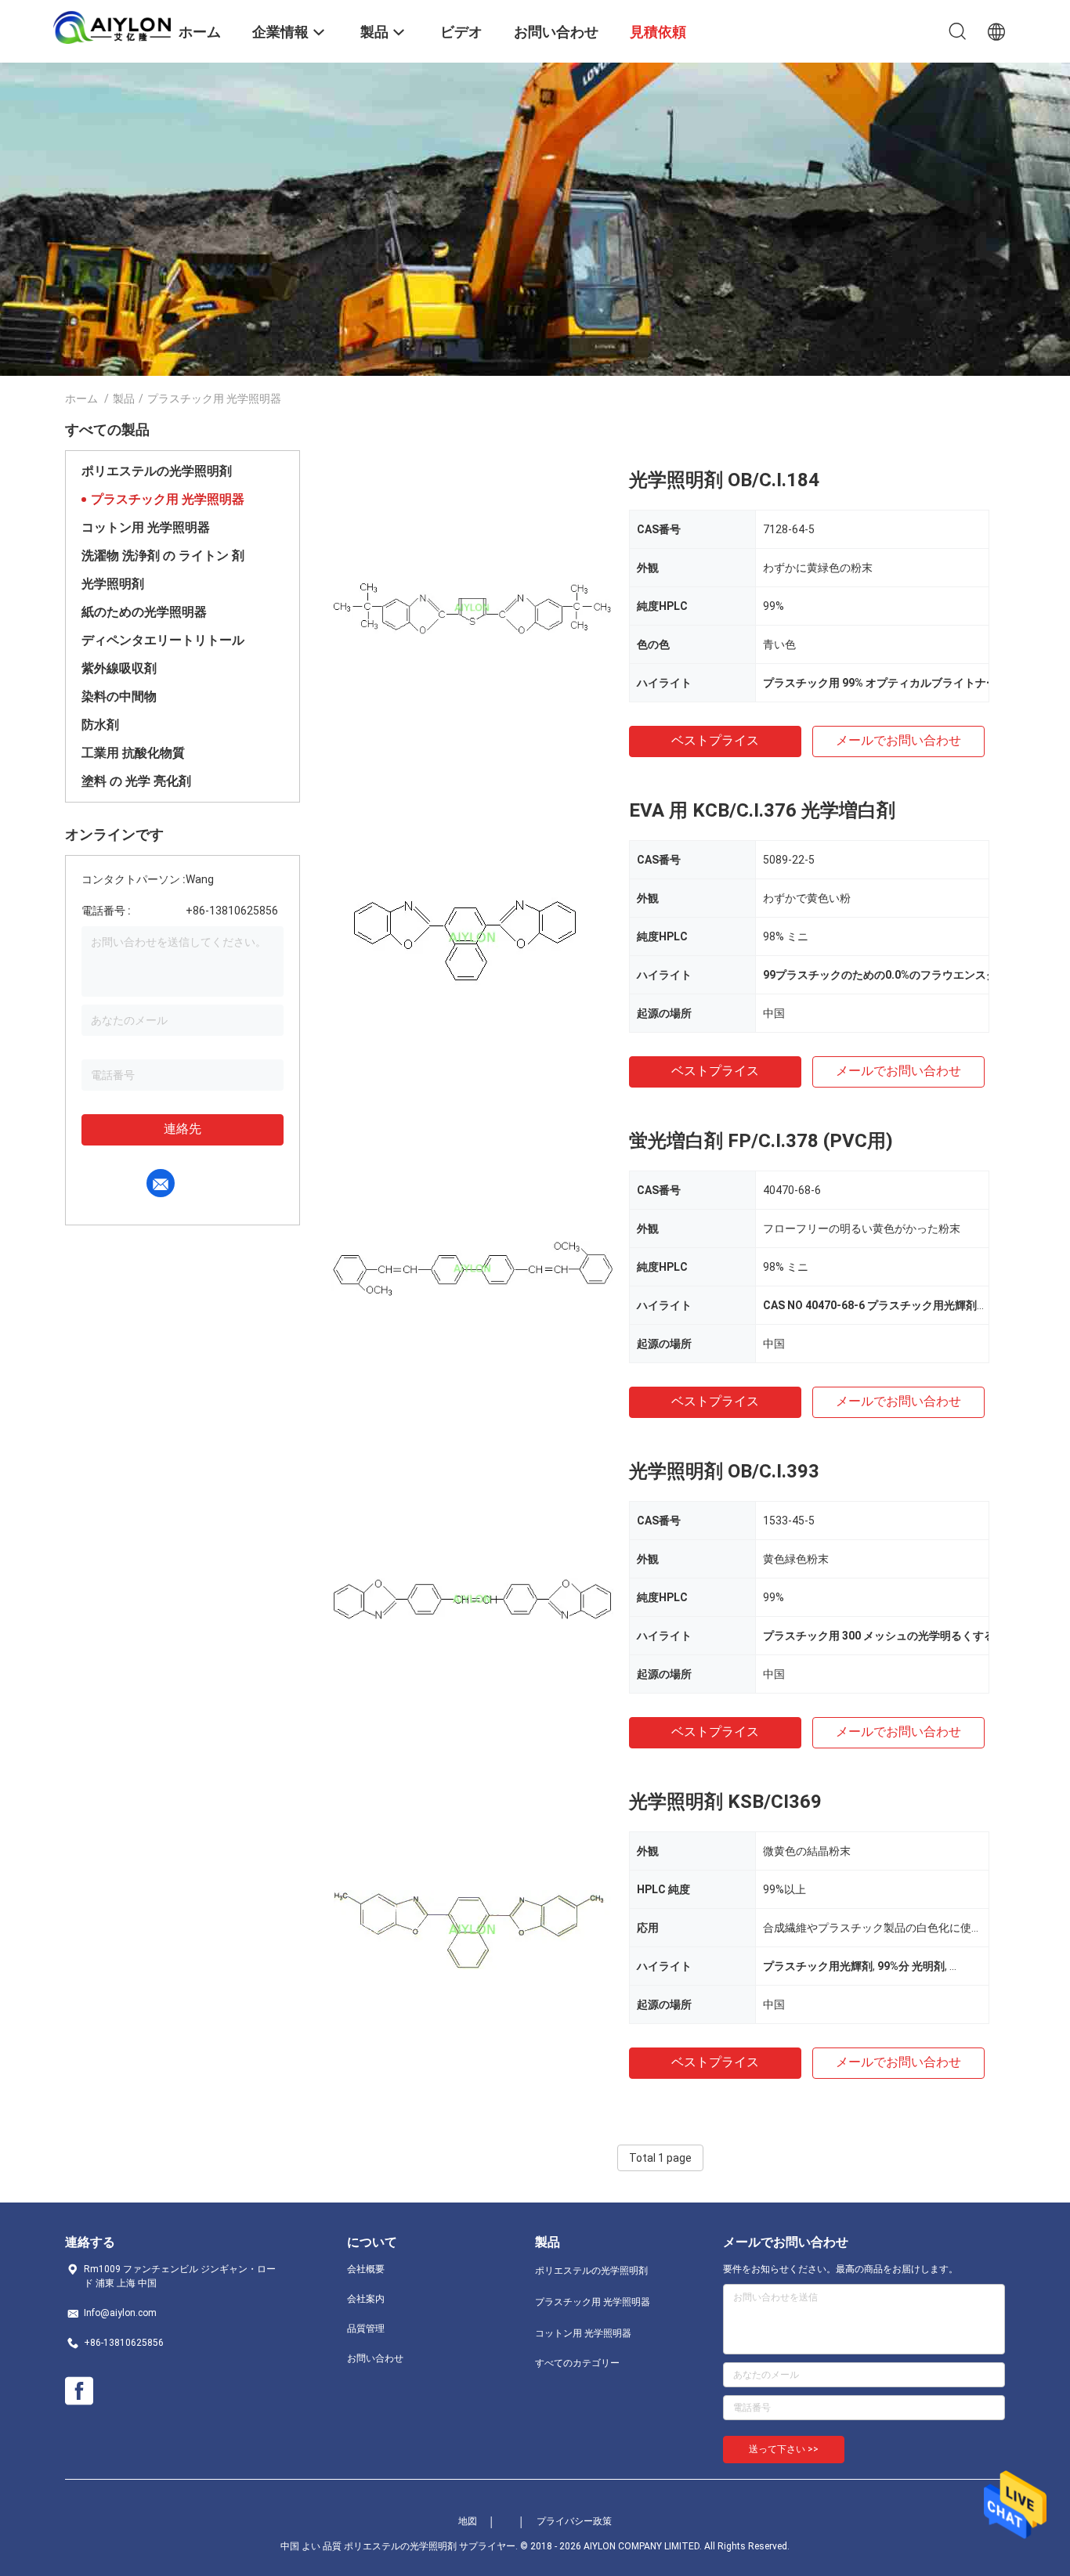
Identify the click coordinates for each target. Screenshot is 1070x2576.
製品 (124, 399)
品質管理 (366, 2329)
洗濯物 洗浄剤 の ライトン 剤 (163, 556)
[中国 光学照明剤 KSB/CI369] (472, 1928)
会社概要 (366, 2269)
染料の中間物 (119, 696)
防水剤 (100, 725)
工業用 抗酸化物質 (133, 753)
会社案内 (366, 2299)
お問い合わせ (375, 2358)
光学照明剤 (113, 584)
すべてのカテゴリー (577, 2363)
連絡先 (183, 1129)
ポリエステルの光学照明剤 (157, 471)
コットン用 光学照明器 (146, 527)
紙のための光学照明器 (144, 612)
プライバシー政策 (574, 2521)
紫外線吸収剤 (119, 668)
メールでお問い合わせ (898, 740)
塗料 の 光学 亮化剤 (136, 781)
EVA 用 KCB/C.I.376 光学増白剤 (762, 810)
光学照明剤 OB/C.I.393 (724, 1471)
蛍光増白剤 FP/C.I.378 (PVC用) (761, 1141)
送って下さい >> (784, 2449)
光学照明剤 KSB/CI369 (725, 1802)
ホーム (81, 399)
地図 (468, 2521)
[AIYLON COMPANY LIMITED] (112, 27)
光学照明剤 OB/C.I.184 (724, 480)
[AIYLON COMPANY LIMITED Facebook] (79, 2391)
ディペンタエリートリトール (163, 640)
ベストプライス (715, 740)
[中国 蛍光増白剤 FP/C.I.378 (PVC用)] (472, 1268)
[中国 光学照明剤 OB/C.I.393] (472, 1598)
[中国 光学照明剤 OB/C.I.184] (472, 607)
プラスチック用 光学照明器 (168, 499)
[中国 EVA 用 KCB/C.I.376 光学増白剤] (472, 937)
